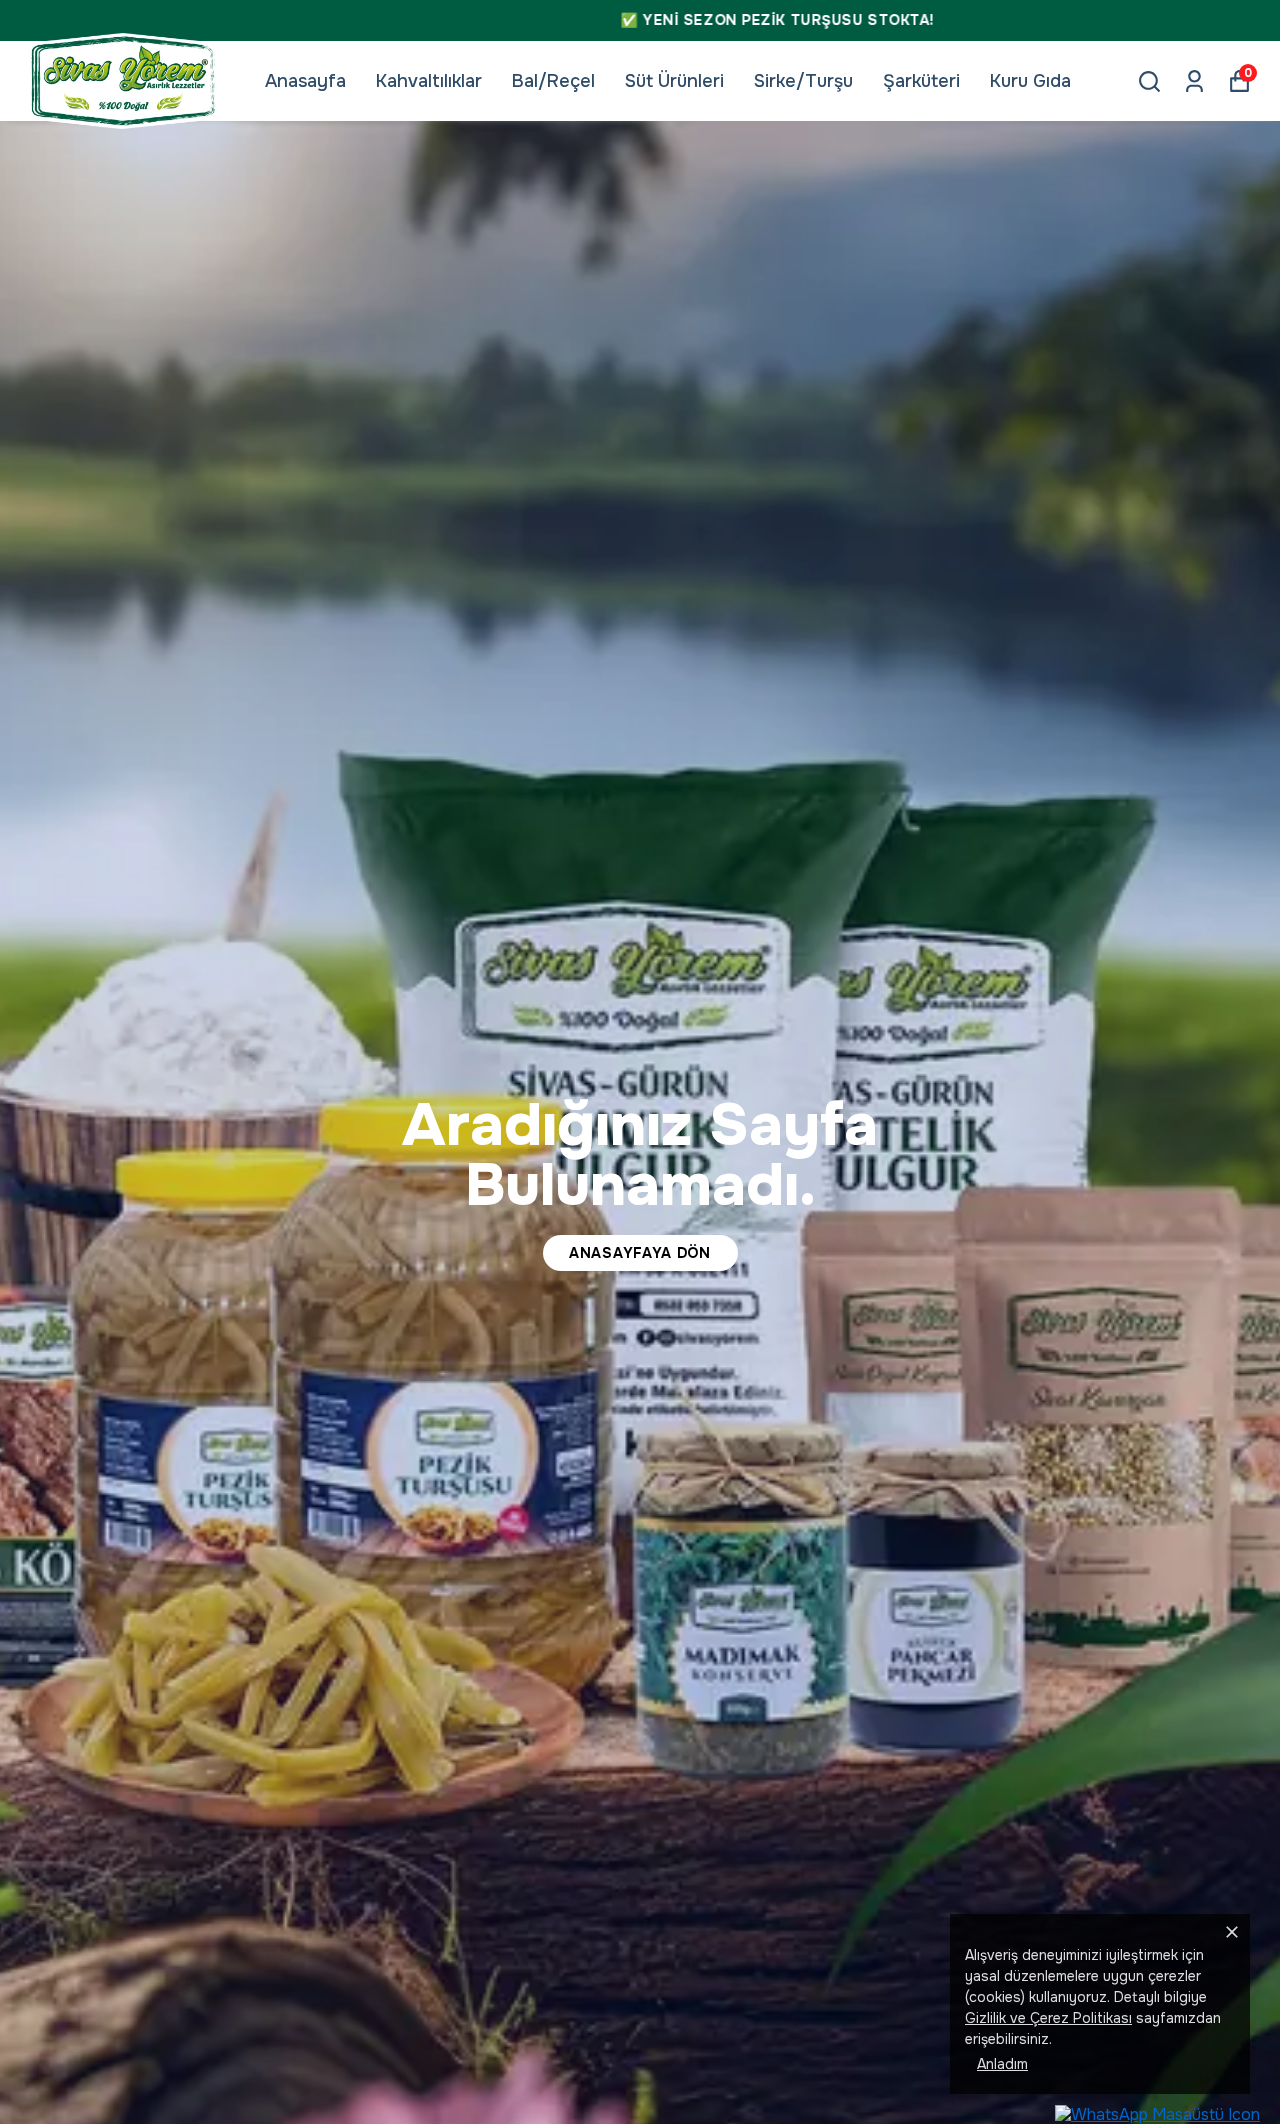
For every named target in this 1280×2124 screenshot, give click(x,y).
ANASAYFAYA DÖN (640, 1253)
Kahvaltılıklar (429, 81)
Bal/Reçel (553, 81)
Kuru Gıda (1030, 81)
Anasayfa (305, 81)
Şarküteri (921, 81)
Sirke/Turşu (803, 81)
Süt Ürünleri (674, 81)
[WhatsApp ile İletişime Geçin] (1157, 2114)
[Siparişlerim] (1194, 81)
